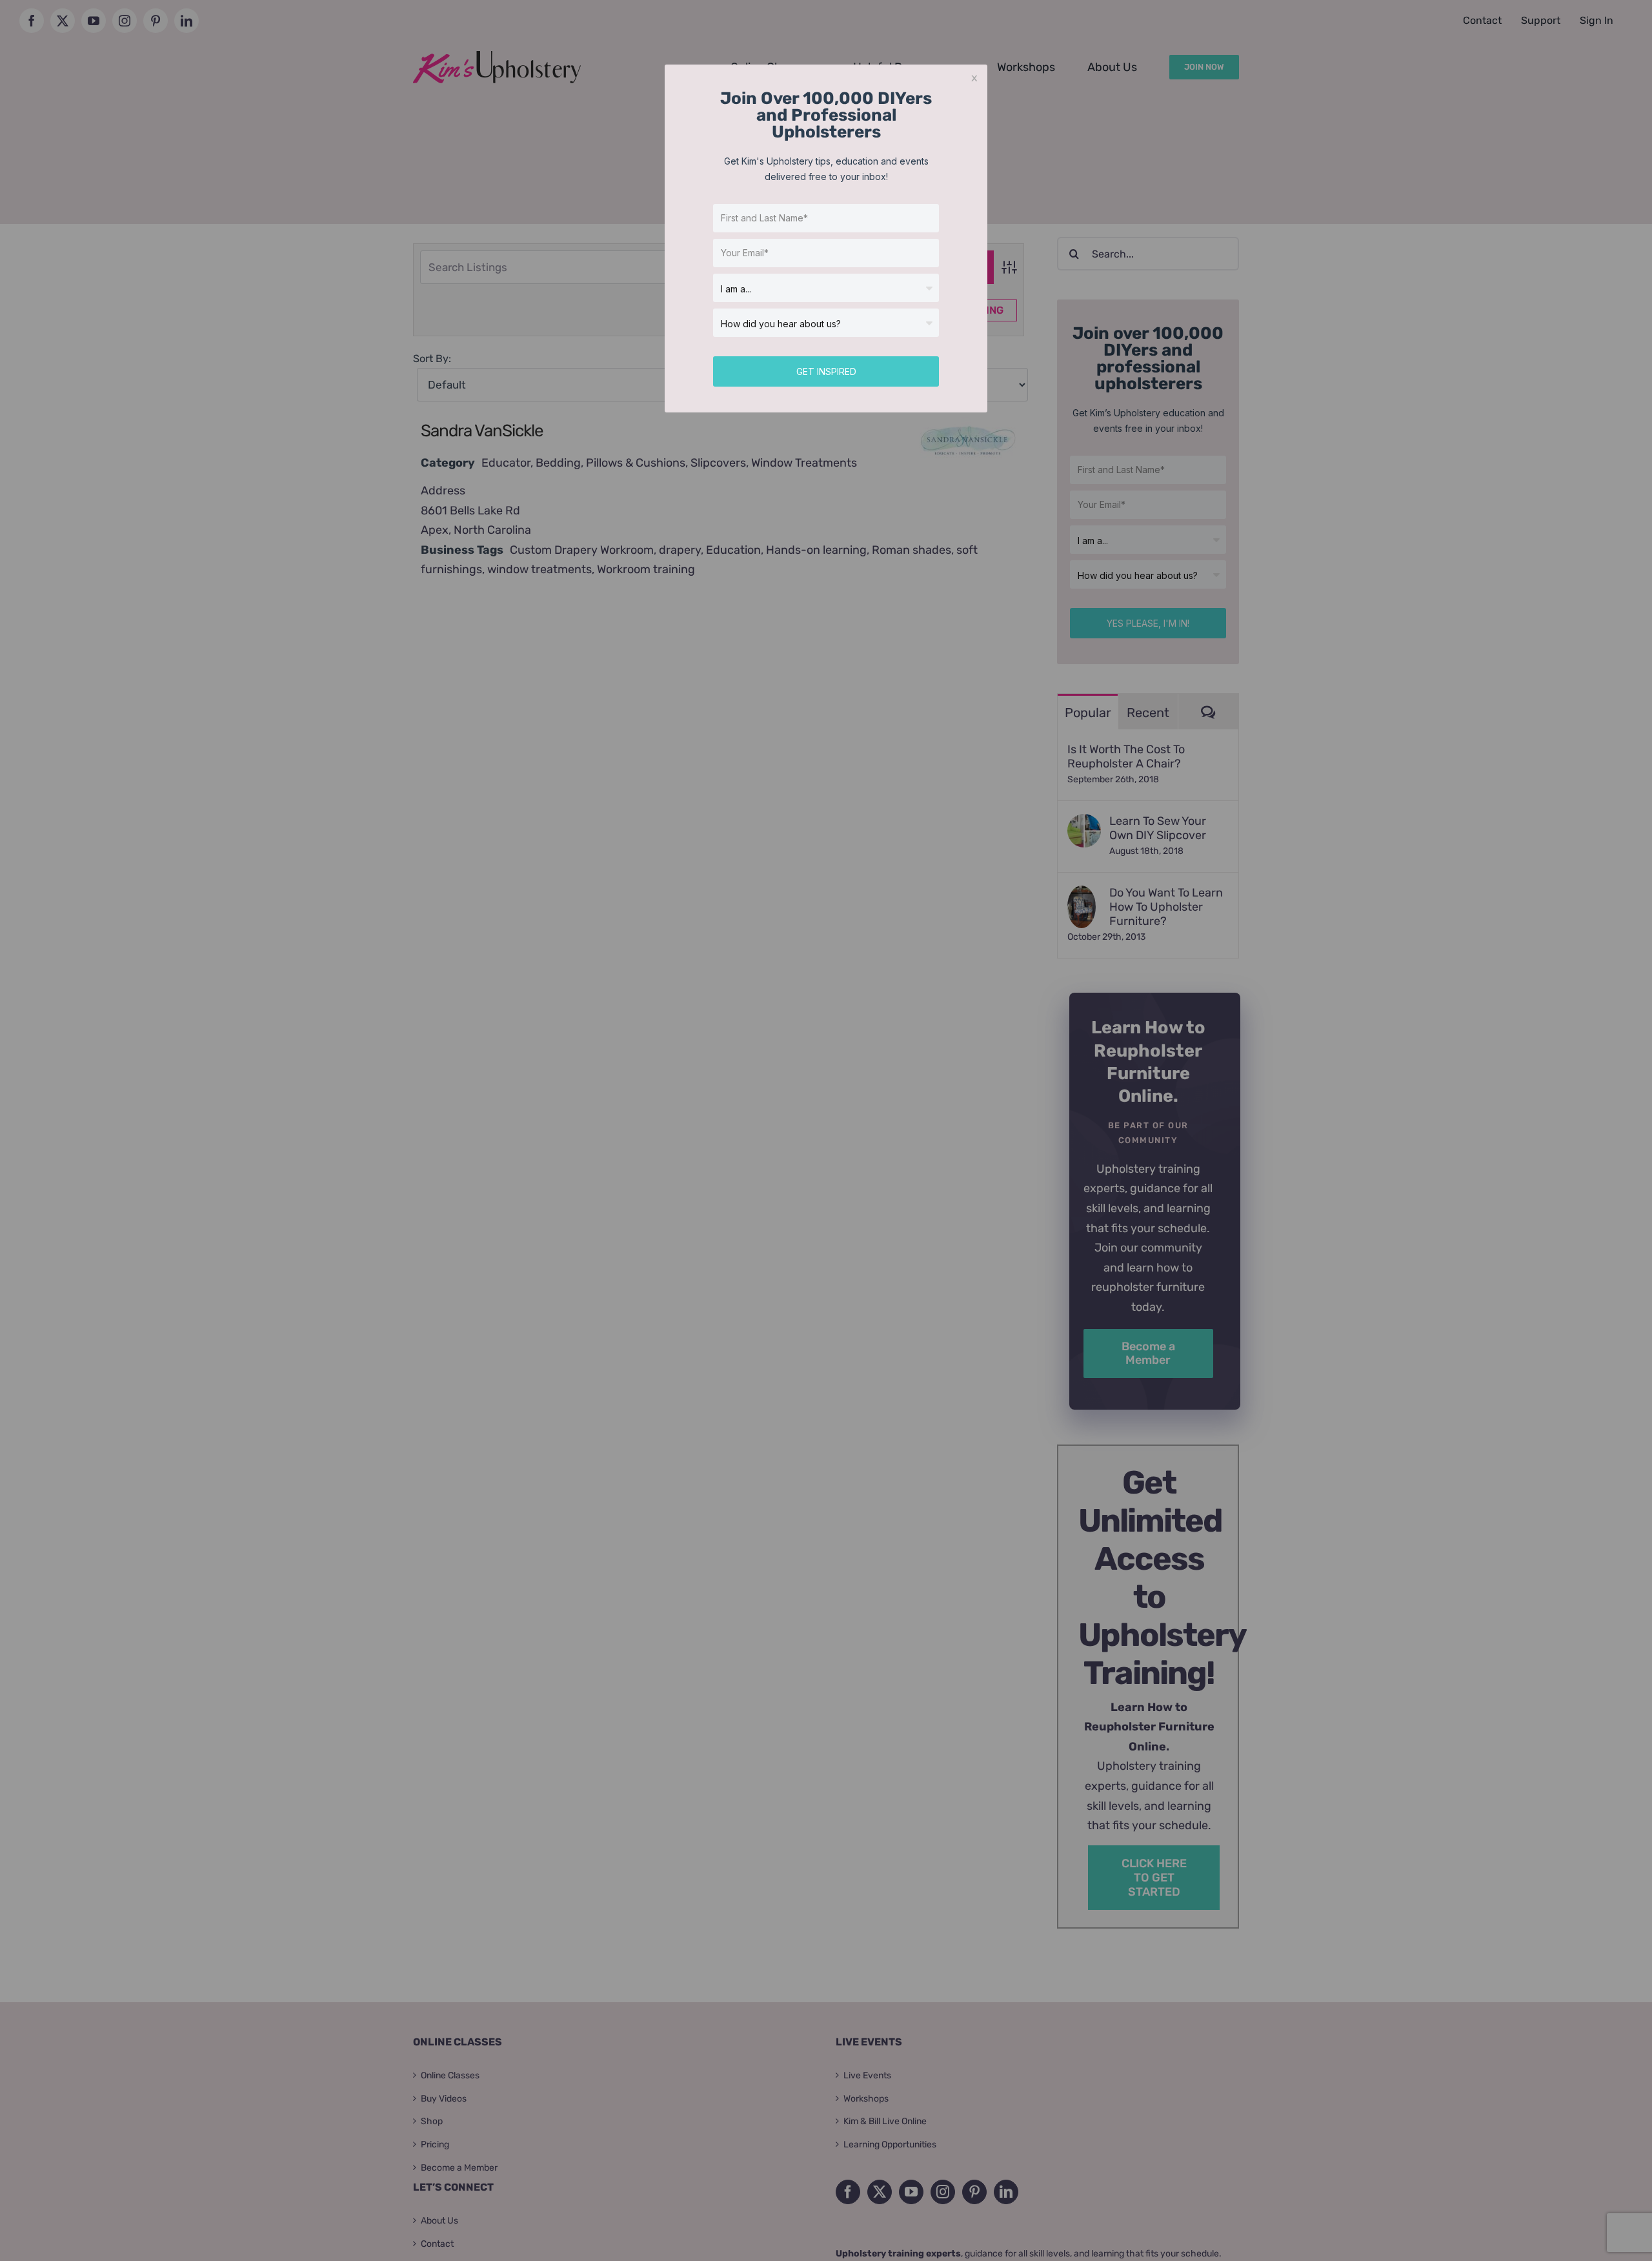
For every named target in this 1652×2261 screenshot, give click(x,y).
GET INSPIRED (826, 371)
